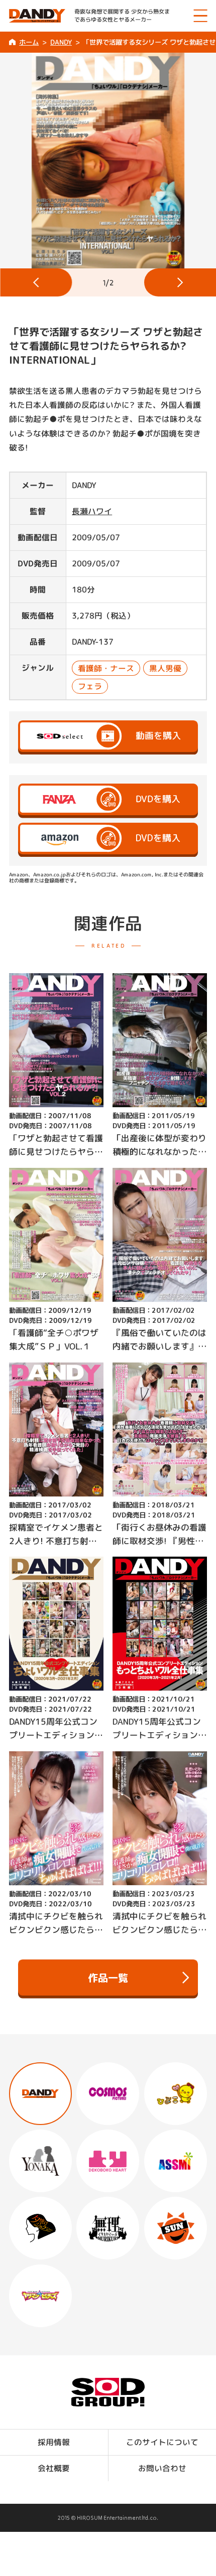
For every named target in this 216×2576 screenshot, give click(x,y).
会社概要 (54, 2468)
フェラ (90, 686)
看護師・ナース (106, 668)
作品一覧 (108, 1977)
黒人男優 (165, 668)
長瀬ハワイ (92, 511)
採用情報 (54, 2442)
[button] (36, 282)
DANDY (61, 42)
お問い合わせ (162, 2468)
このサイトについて (162, 2442)
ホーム (29, 42)
